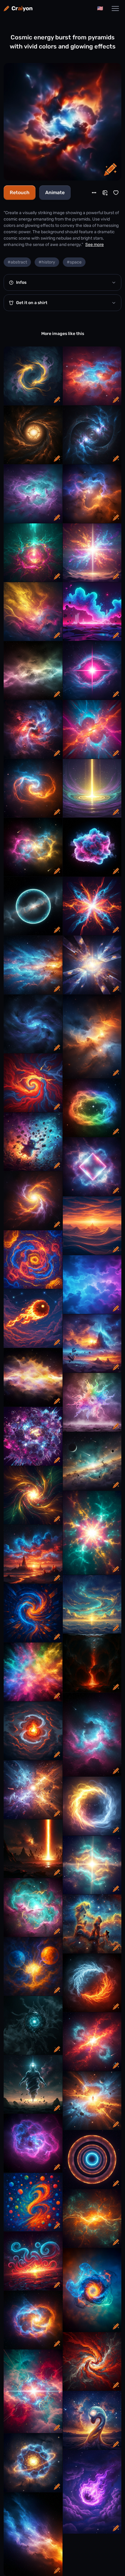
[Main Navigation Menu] (115, 8)
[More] (94, 193)
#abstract (17, 262)
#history (47, 262)
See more (95, 245)
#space (74, 262)
